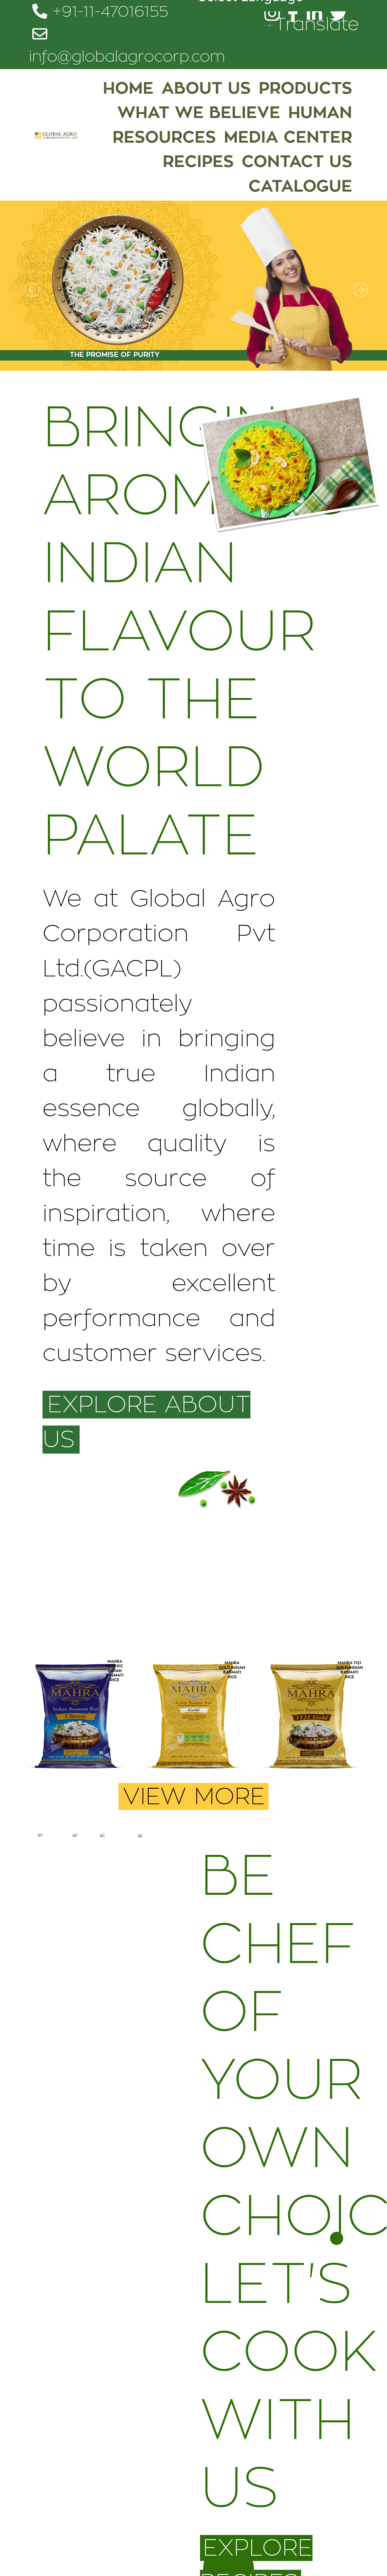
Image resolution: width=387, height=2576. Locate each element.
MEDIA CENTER (288, 137)
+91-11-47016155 (108, 12)
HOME (128, 88)
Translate (317, 24)
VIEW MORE (194, 1797)
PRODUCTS (305, 88)
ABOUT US (206, 88)
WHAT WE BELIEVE (199, 113)
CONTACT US (297, 162)
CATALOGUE (300, 186)
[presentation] (37, 1724)
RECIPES (198, 162)
